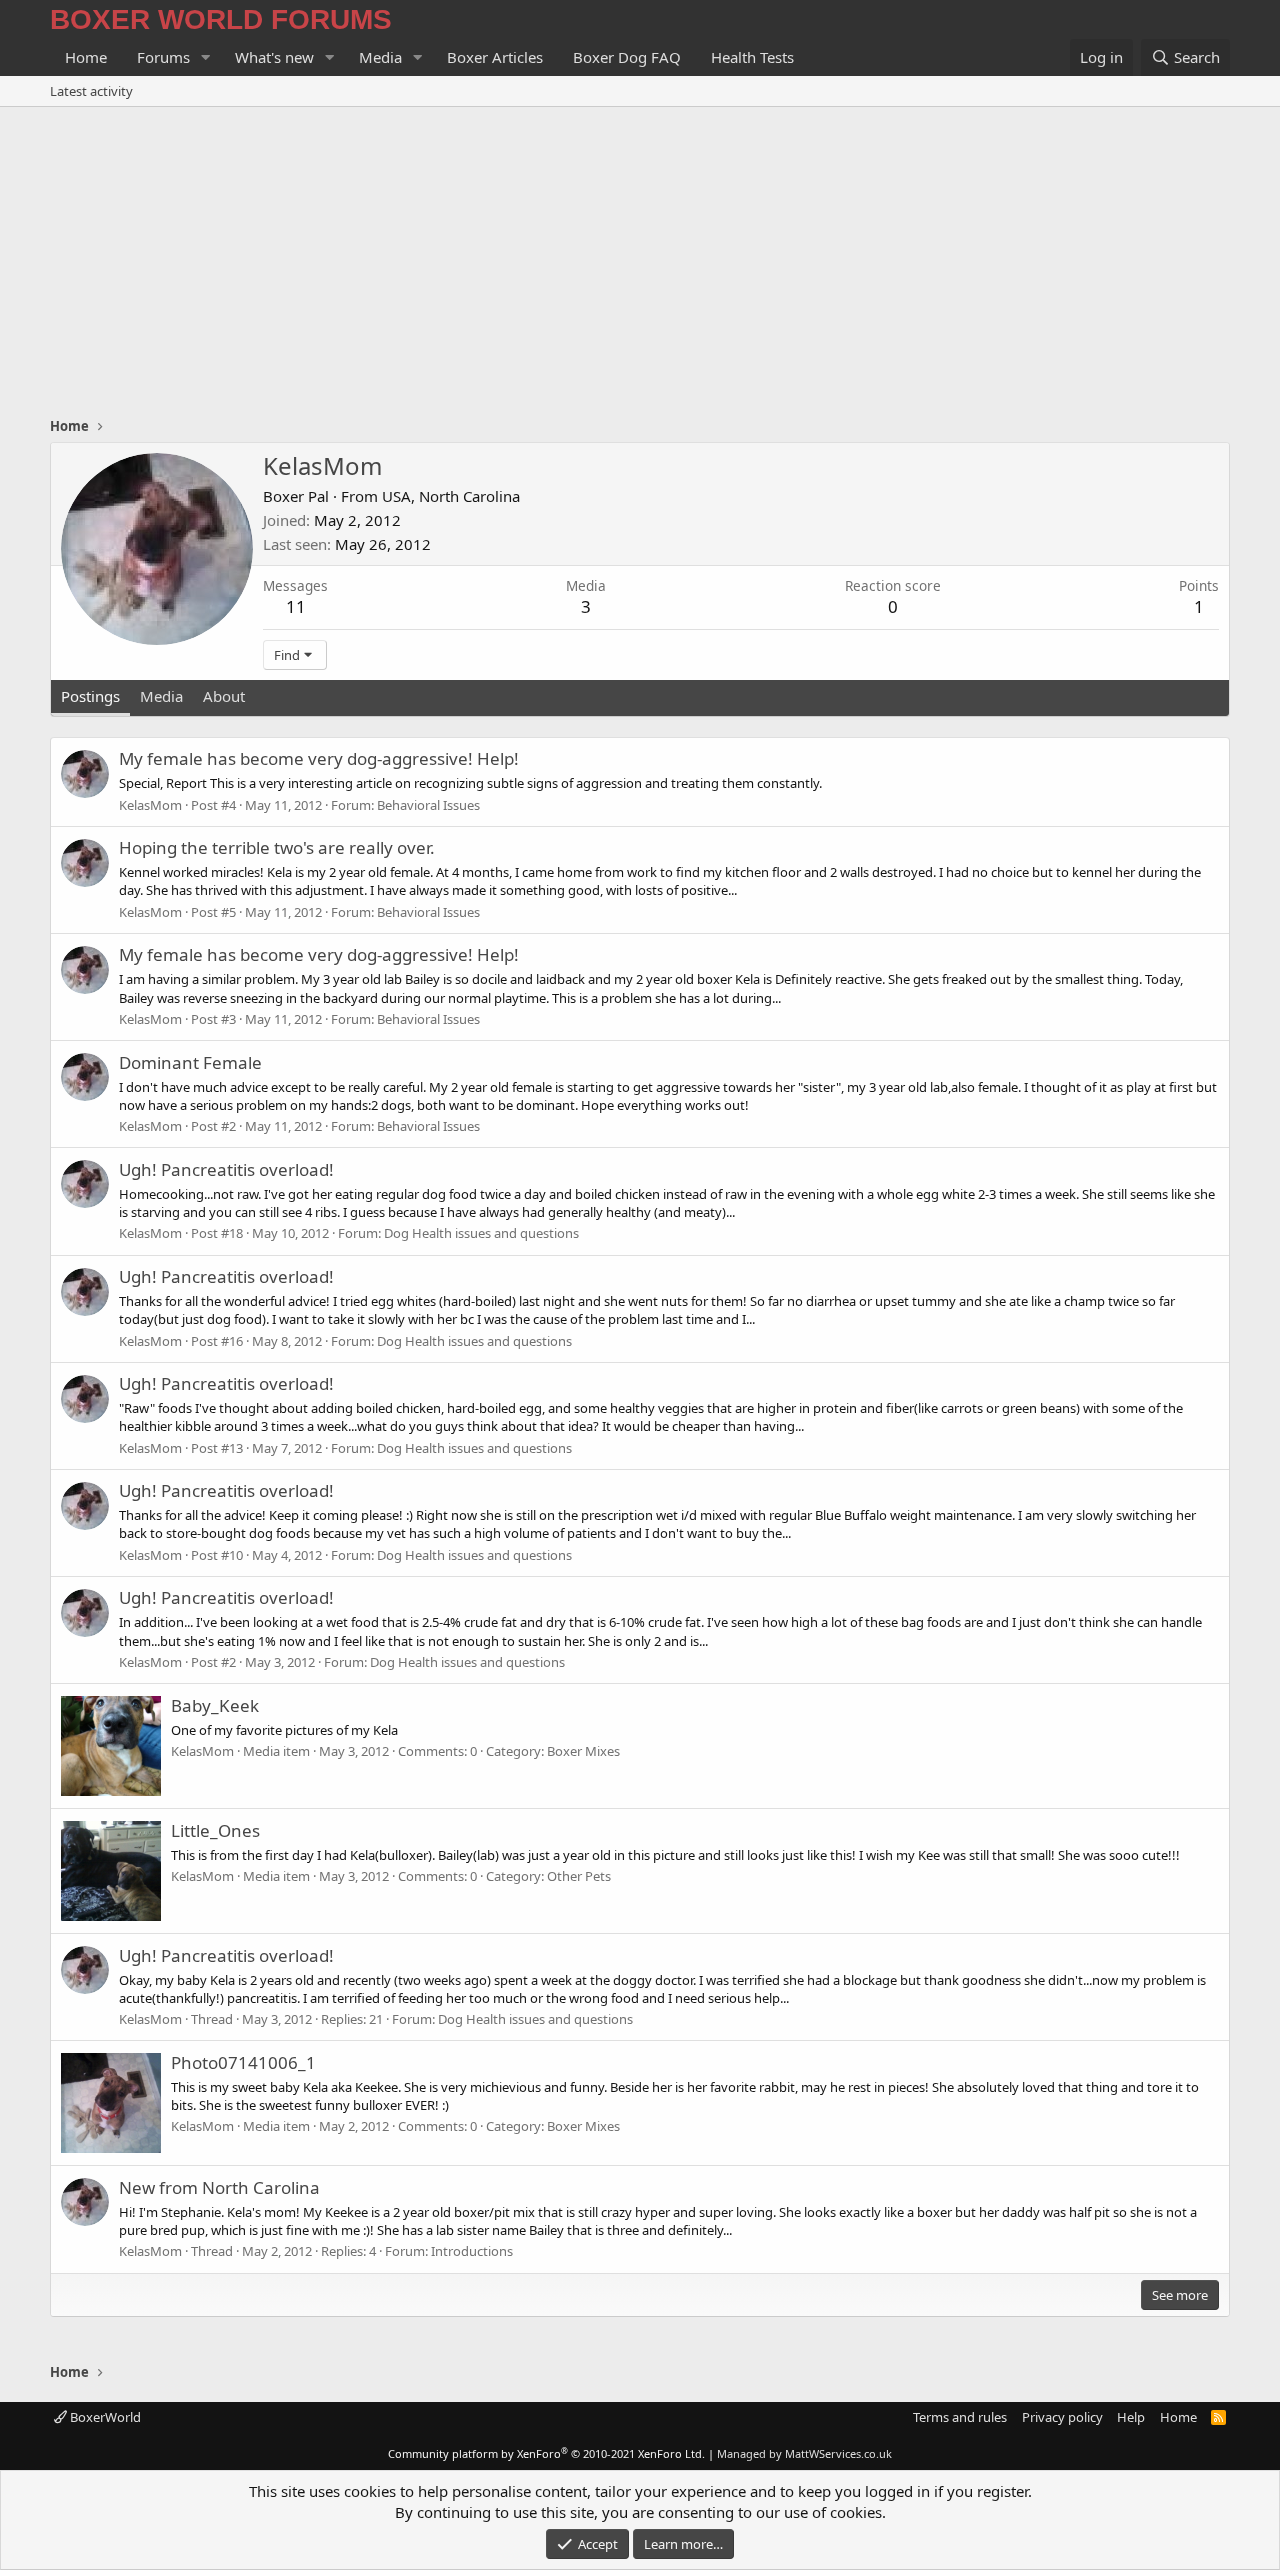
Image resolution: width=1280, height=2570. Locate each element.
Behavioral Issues (428, 805)
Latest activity (91, 91)
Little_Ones (215, 1830)
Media (380, 57)
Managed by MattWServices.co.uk (804, 2453)
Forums (163, 57)
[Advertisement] (640, 257)
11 (296, 606)
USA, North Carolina (451, 496)
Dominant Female (190, 1062)
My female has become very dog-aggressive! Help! (319, 758)
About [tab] (224, 696)
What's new (274, 57)
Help (1131, 2417)
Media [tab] (161, 696)
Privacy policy (1062, 2417)
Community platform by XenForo (546, 2453)
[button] (206, 57)
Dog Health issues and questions (481, 1233)
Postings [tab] (90, 696)
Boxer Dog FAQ (627, 57)
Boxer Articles (495, 57)
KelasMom (150, 805)
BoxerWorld (104, 2417)
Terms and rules (960, 2417)
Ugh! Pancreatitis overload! (226, 1169)
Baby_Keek (215, 1705)
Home (86, 57)
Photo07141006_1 (243, 2062)
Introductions (472, 2251)
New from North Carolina (219, 2187)
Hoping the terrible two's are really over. (277, 847)
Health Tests (752, 57)
